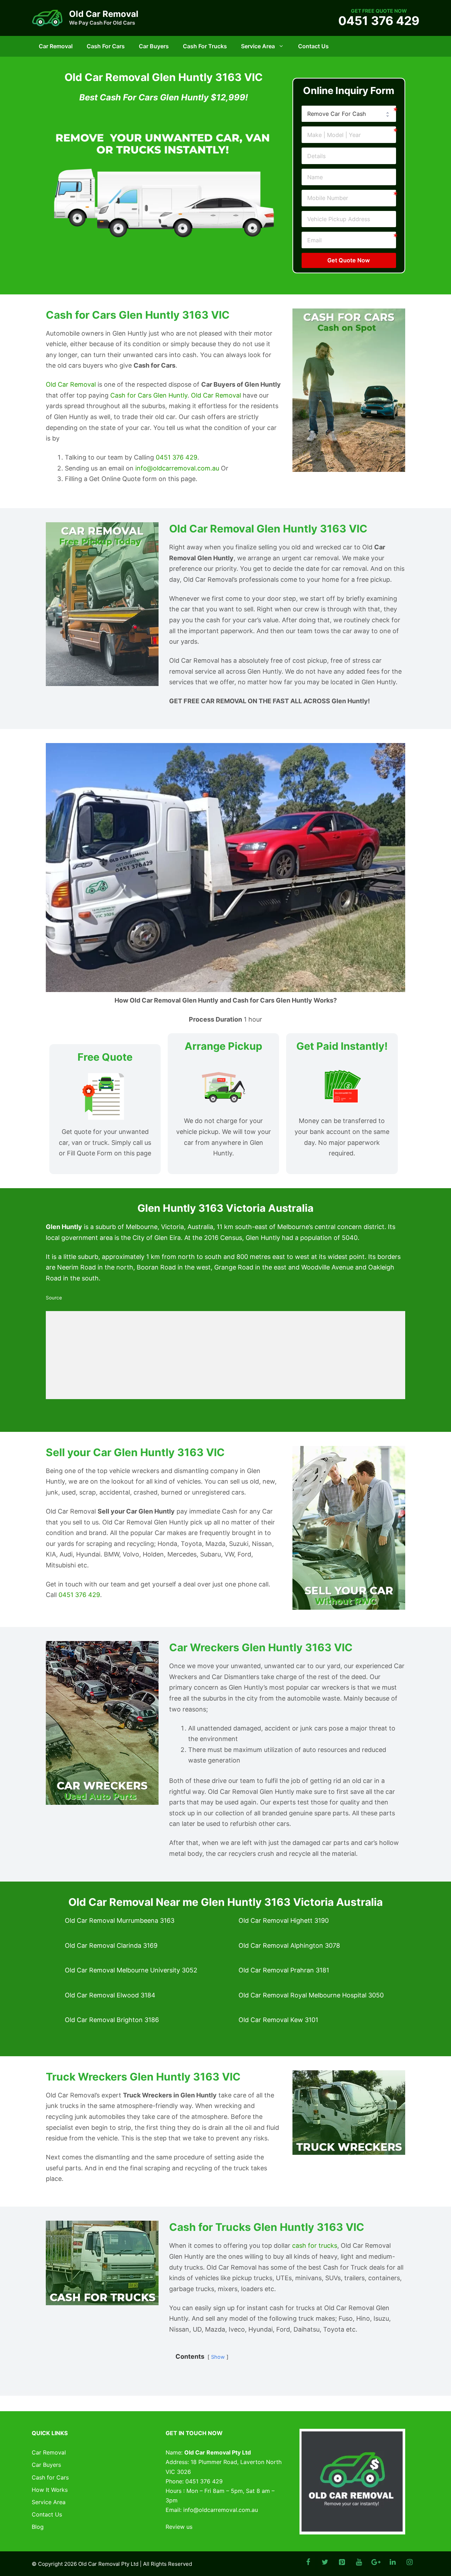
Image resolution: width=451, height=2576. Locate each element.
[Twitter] (325, 2562)
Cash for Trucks (205, 46)
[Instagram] (409, 2562)
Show (218, 2357)
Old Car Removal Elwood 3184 (110, 1995)
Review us (179, 2527)
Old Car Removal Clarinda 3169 (111, 1945)
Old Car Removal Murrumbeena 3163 (120, 1920)
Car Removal (56, 46)
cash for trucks (315, 2246)
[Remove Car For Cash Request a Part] (349, 114)
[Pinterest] (342, 2562)
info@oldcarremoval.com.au (177, 468)
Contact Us (313, 46)
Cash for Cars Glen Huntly (149, 395)
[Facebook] (308, 2562)
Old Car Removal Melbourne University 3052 (131, 1970)
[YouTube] (359, 2562)
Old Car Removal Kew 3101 (278, 2020)
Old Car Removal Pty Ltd (108, 2564)
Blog (38, 2527)
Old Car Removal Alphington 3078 (289, 1945)
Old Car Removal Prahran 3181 (284, 1970)
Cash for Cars (106, 46)
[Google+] (376, 2562)
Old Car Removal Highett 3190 (284, 1920)
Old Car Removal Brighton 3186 (112, 2020)
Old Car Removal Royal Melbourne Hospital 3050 (311, 1995)
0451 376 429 (379, 21)
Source (54, 1298)
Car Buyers (154, 46)
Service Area (258, 46)
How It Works (50, 2490)
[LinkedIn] (393, 2562)
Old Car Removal (104, 14)
